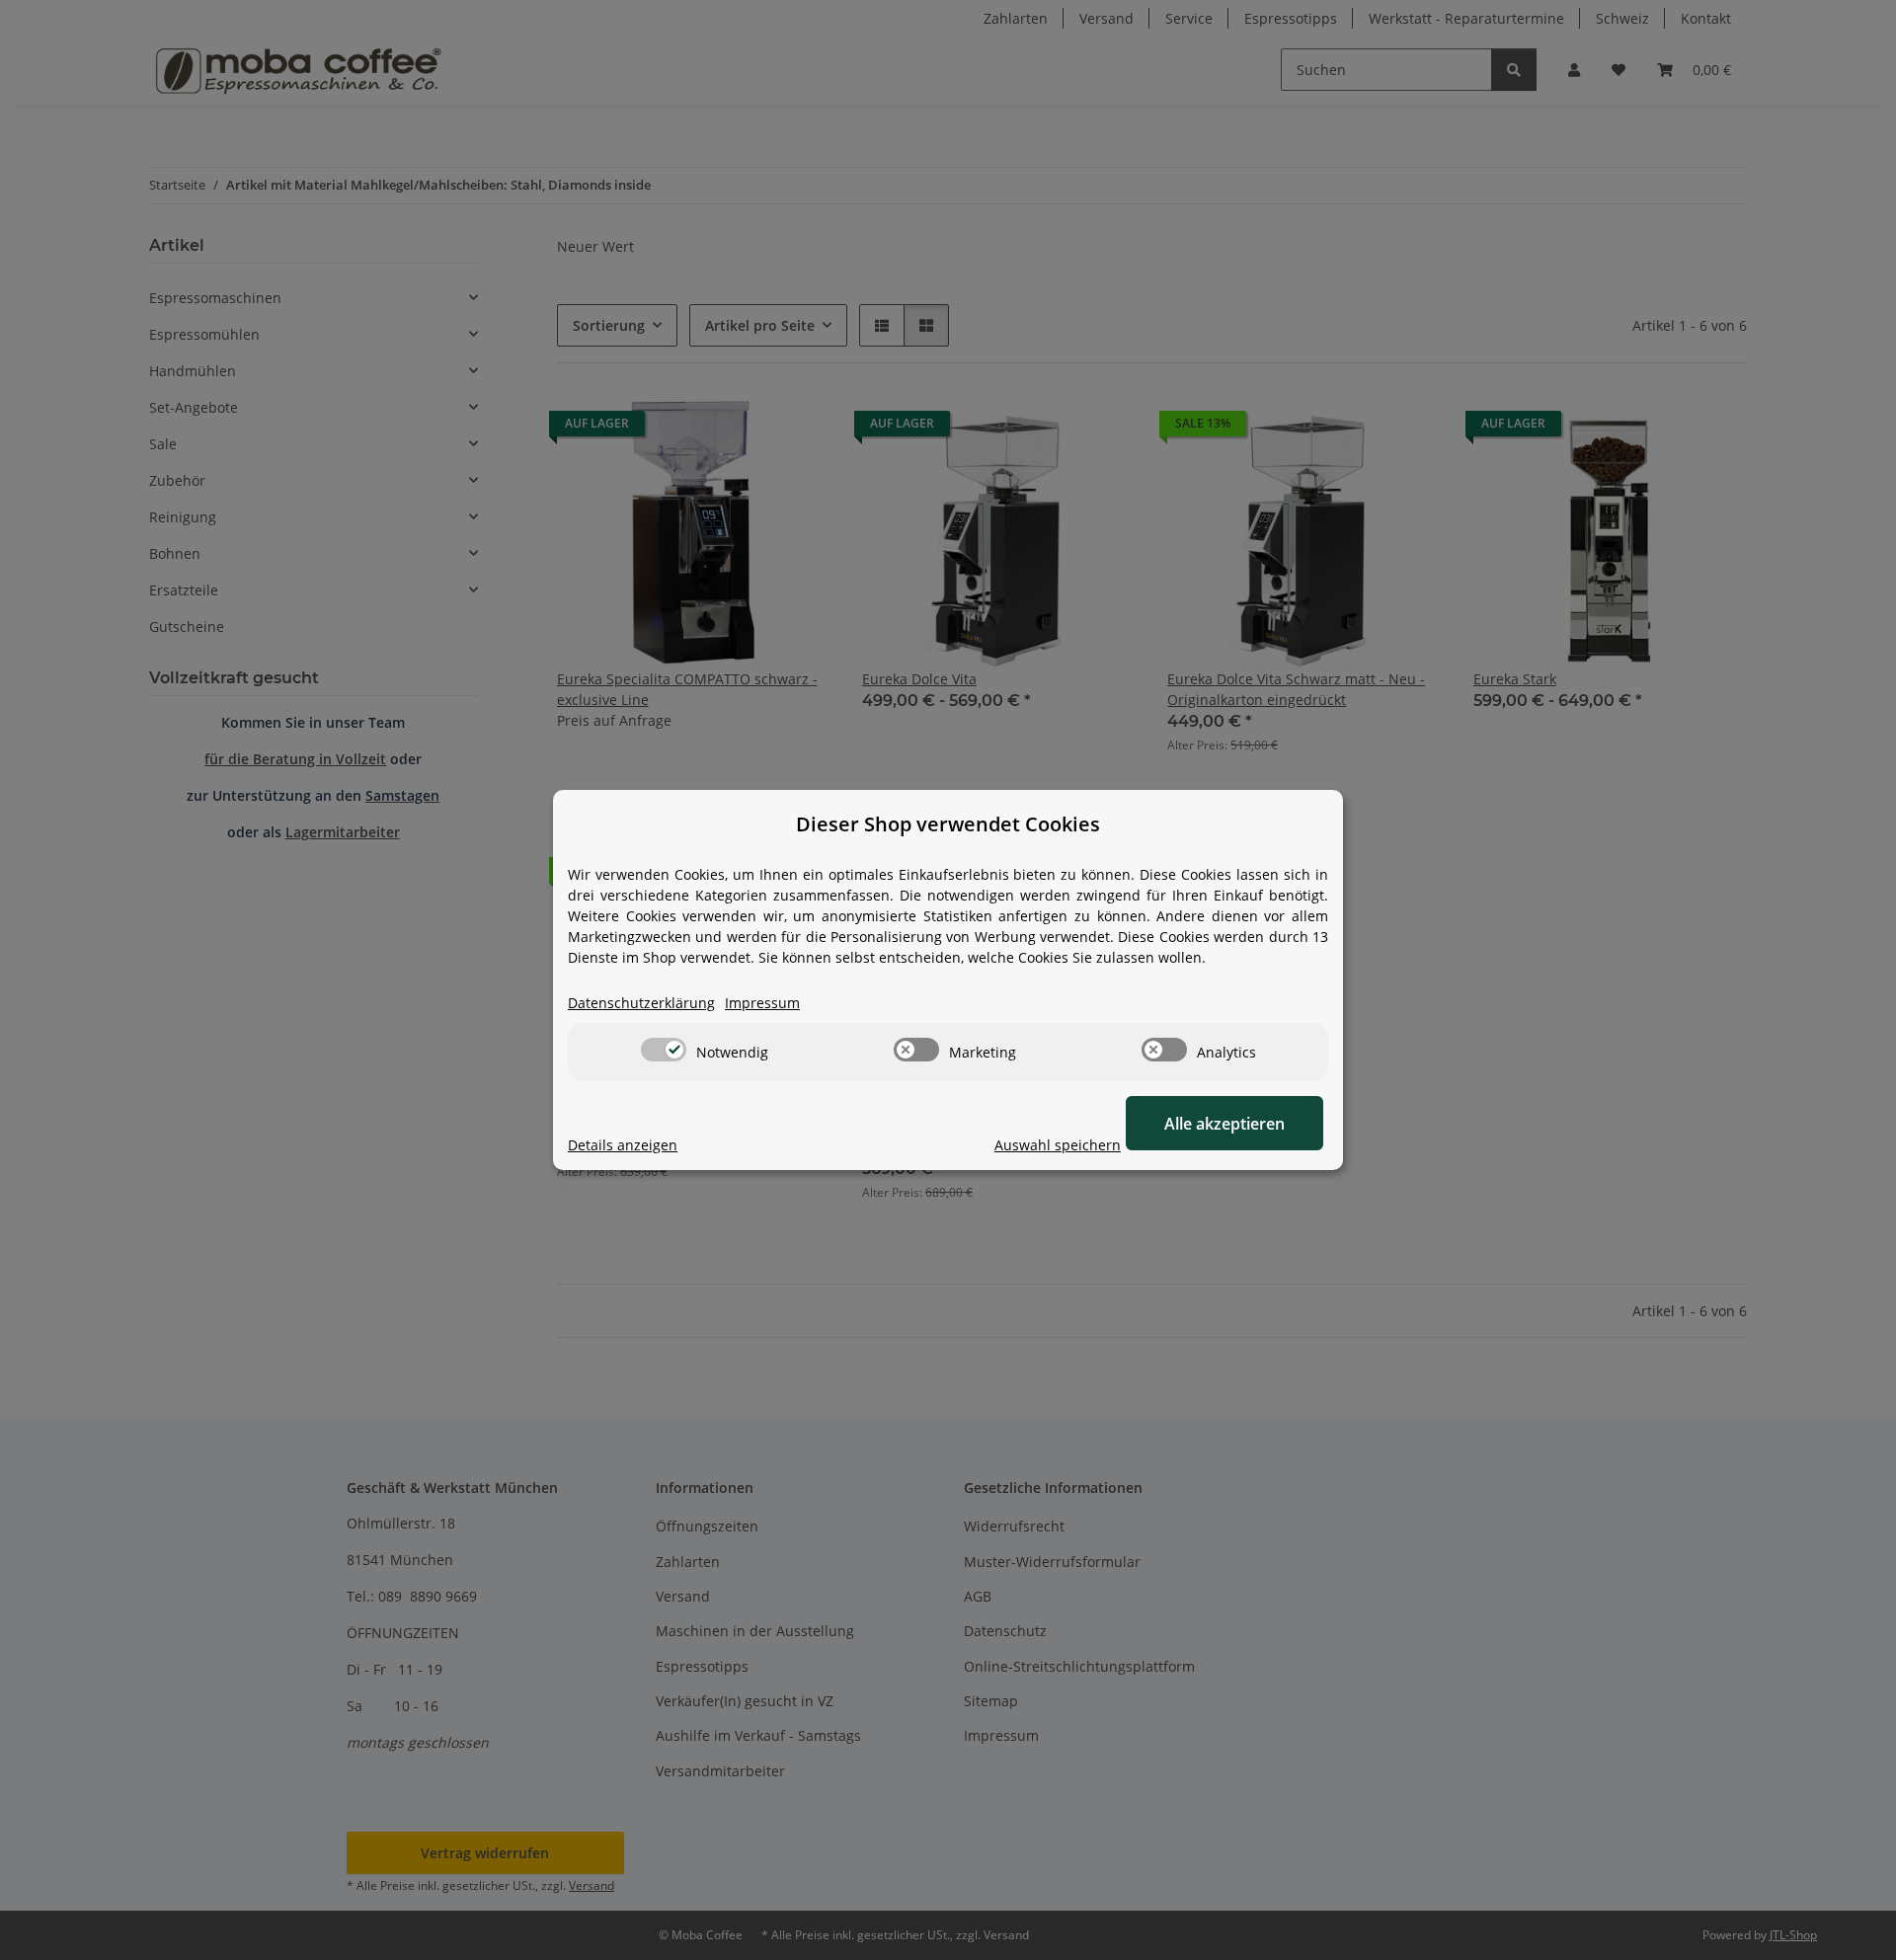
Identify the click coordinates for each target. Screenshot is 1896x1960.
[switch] (664, 1050)
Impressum (762, 1003)
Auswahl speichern (1058, 1145)
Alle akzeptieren (1224, 1124)
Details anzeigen (623, 1145)
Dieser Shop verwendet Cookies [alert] (948, 824)
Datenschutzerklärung (641, 1003)
